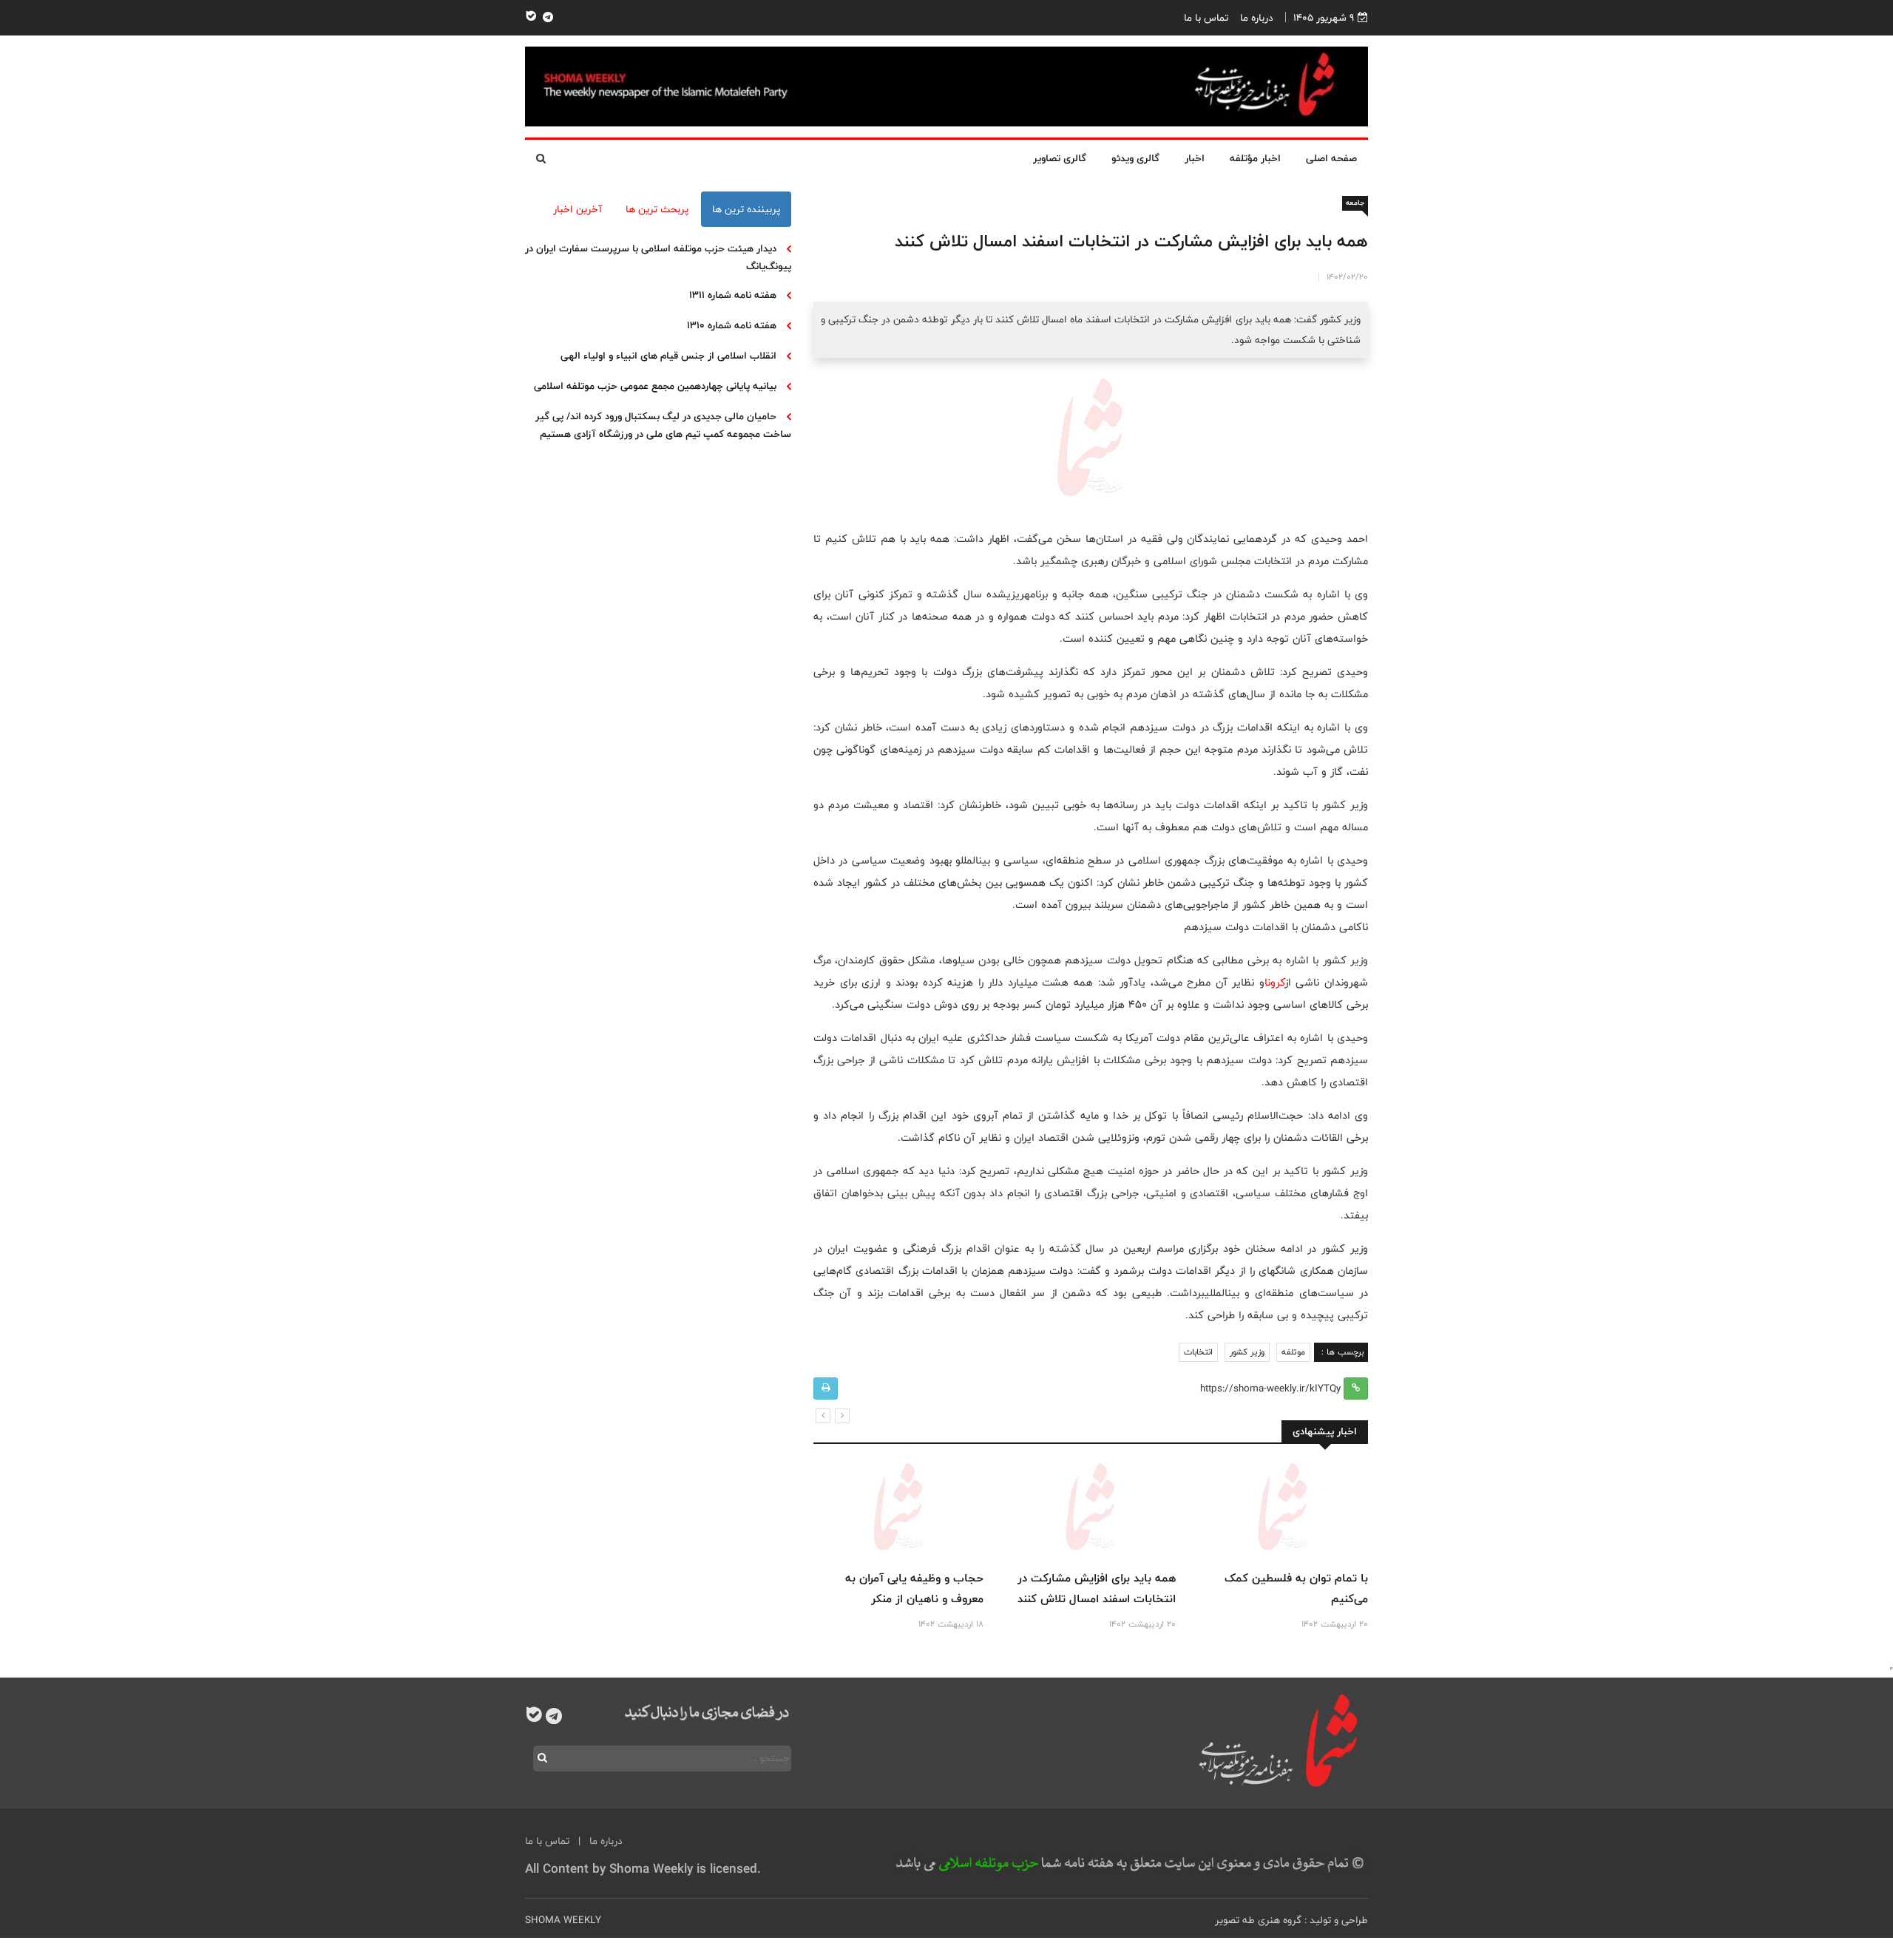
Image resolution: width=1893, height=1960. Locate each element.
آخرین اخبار (578, 209)
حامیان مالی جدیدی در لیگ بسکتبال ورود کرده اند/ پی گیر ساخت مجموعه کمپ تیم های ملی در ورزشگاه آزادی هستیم (663, 425)
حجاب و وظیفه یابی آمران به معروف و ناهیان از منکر (914, 1588)
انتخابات (1198, 1352)
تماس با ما (1206, 18)
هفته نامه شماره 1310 (732, 325)
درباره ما (1257, 18)
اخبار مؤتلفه (1255, 158)
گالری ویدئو (1135, 158)
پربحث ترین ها (657, 209)
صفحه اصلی (1331, 158)
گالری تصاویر (1060, 158)
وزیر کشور (1247, 1352)
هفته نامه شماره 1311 (733, 295)
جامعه (1355, 203)
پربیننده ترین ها (746, 209)
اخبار (1195, 158)
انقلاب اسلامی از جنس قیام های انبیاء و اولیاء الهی (668, 356)
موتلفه (1293, 1352)
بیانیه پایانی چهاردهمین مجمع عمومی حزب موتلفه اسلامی (655, 386)
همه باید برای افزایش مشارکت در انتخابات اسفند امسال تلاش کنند (1097, 1588)
